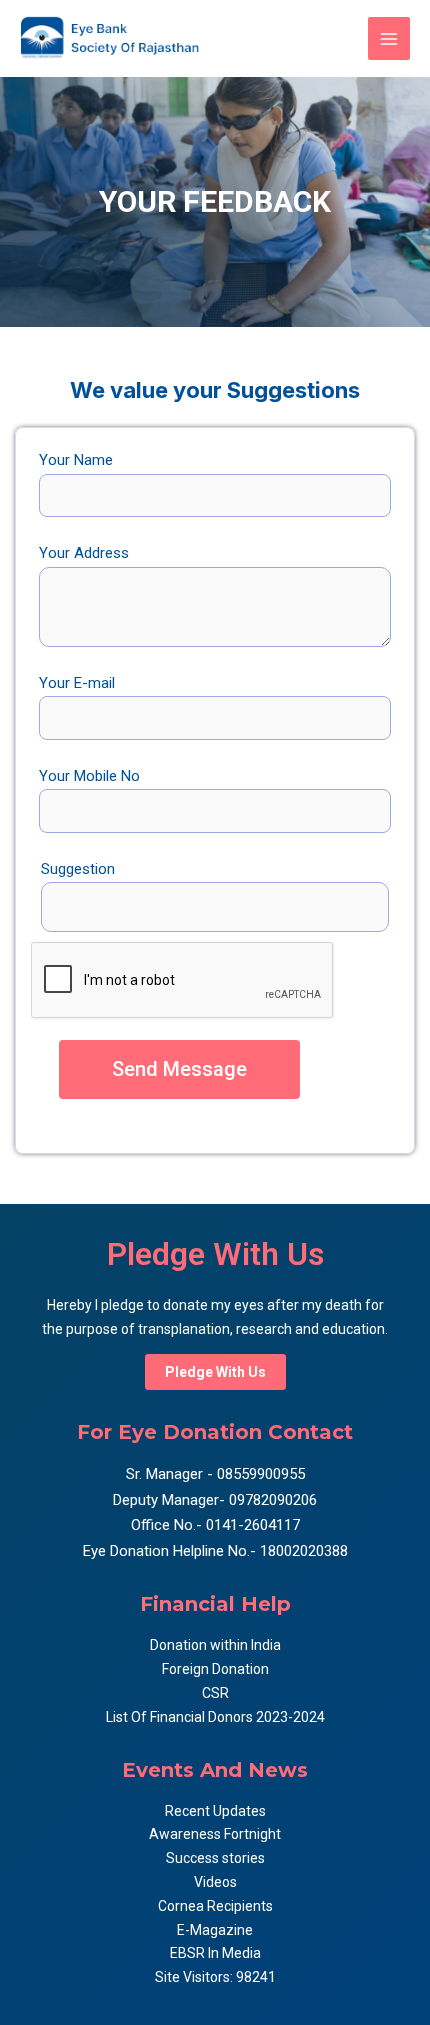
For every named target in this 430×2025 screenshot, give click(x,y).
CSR (215, 1693)
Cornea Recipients (215, 1906)
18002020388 (304, 1551)
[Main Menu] (389, 38)
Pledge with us (215, 1372)
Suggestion (78, 869)
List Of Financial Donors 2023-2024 (215, 1717)
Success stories (215, 1858)
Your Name (76, 460)
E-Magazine (215, 1930)
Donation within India (215, 1645)
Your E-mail (77, 683)
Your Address (84, 553)
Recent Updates (215, 1811)
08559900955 (259, 1474)
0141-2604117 (253, 1525)
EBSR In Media (215, 1953)
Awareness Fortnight (215, 1834)
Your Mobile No (89, 776)
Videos (215, 1882)
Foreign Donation (215, 1669)
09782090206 (271, 1500)
